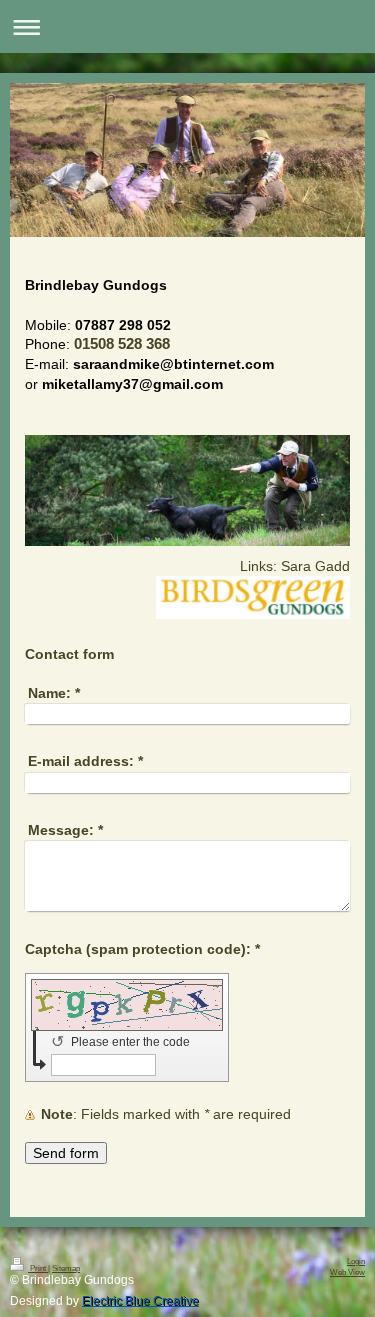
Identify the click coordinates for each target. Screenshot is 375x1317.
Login (356, 1261)
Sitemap (66, 1268)
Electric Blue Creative (140, 1301)
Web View (347, 1272)
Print (38, 1268)
